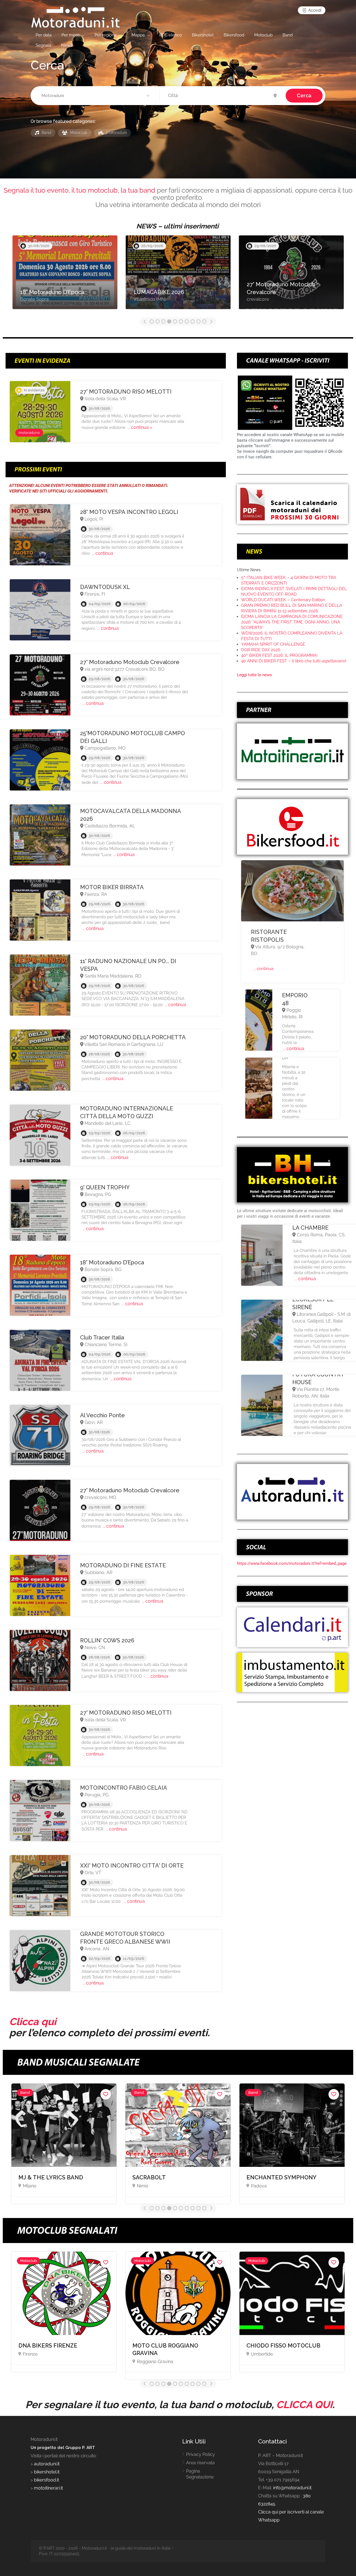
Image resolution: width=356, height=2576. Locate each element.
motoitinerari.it (48, 2488)
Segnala (43, 45)
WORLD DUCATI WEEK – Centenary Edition (283, 600)
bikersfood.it (46, 2480)
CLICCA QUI (304, 2405)
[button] (96, 96)
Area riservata (200, 2463)
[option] (65, 275)
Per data (44, 35)
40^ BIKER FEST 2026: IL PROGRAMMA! (279, 655)
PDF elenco (171, 35)
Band (288, 35)
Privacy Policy (201, 2454)
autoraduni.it (47, 2464)
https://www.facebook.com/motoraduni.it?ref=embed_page (292, 1563)
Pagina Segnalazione (200, 2474)
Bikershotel (203, 35)
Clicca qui (33, 2021)
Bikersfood (234, 35)
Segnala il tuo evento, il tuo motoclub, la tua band (79, 190)
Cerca (304, 95)
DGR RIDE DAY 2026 (261, 650)
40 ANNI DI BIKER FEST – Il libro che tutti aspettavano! (294, 661)
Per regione (106, 35)
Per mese (71, 35)
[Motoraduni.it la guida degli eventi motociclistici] (76, 17)
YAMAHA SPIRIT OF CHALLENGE (273, 644)
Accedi (314, 10)
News (67, 45)
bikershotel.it (47, 2472)
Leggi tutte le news (254, 675)
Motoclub (263, 35)
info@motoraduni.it (292, 2488)
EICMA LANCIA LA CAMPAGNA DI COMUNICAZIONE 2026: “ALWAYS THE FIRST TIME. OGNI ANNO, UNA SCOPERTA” (292, 622)
